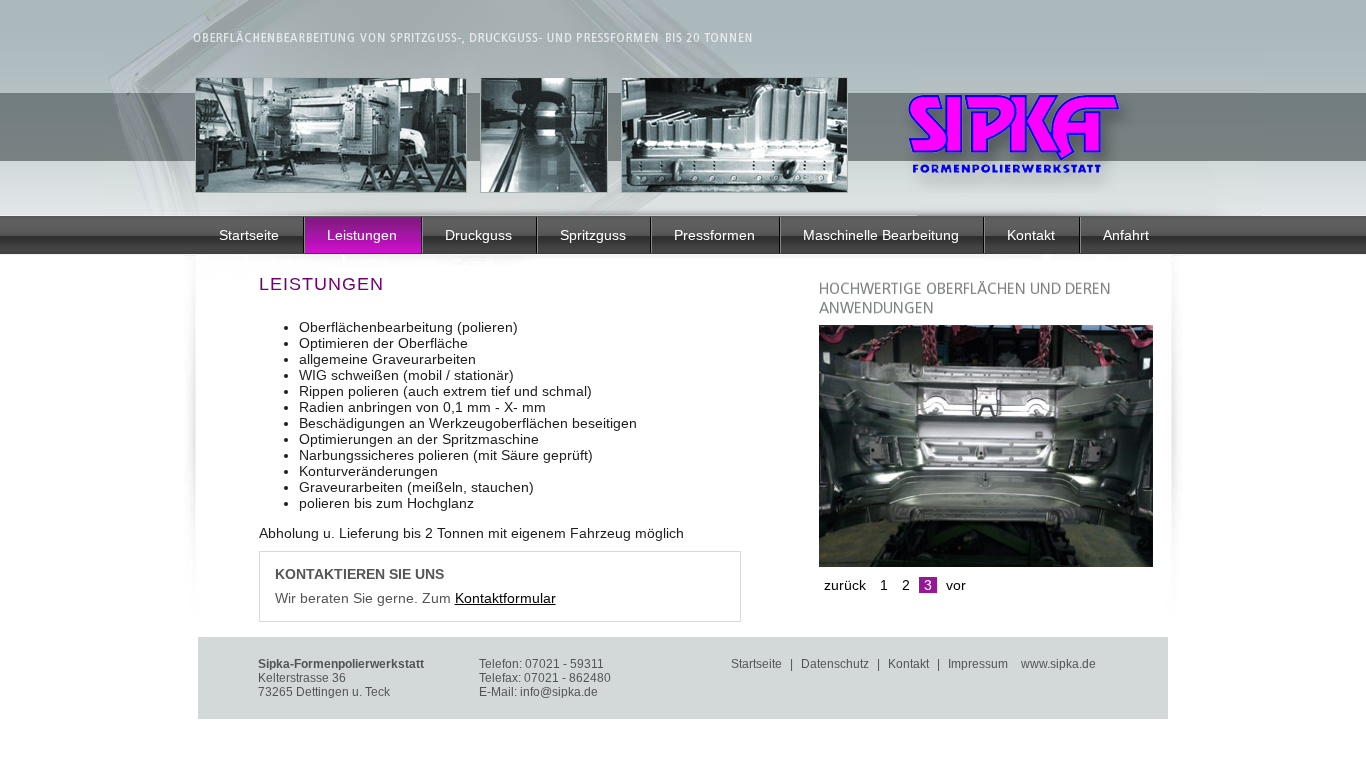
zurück (845, 585)
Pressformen (714, 235)
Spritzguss (593, 235)
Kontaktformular (505, 598)
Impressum (978, 664)
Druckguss (478, 235)
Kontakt (1031, 235)
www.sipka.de (1058, 664)
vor (956, 585)
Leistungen (362, 235)
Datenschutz (835, 664)
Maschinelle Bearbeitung (881, 235)
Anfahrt (1126, 235)
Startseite (249, 235)
